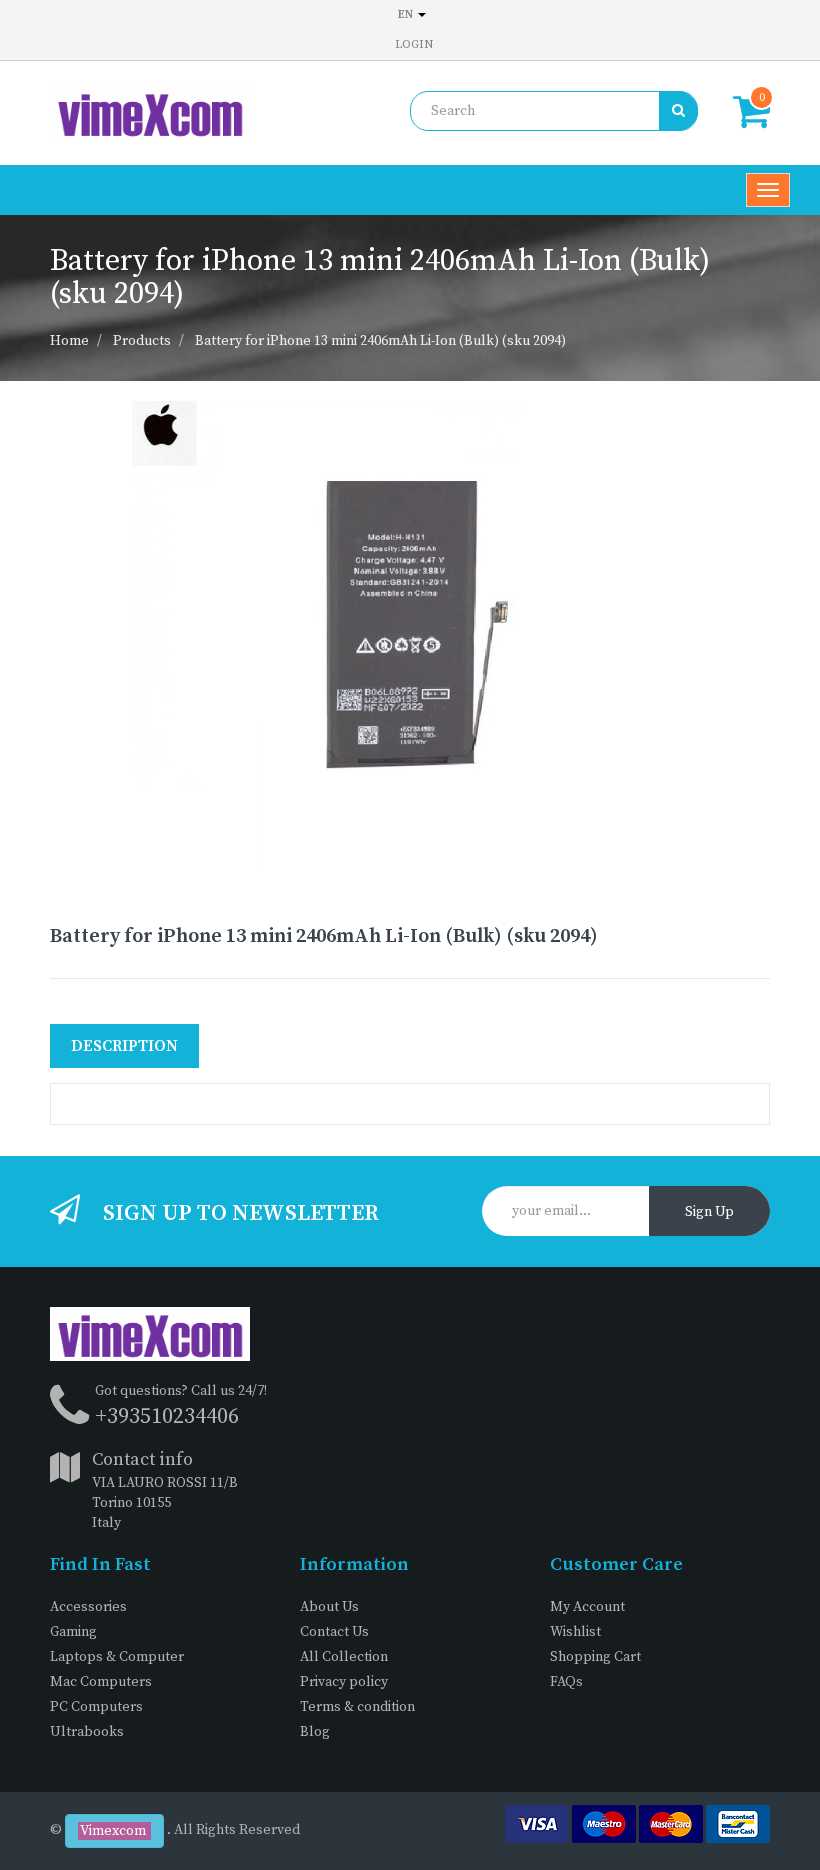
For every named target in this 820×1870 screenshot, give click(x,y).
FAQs (566, 1682)
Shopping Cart (595, 1657)
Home (69, 341)
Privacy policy (344, 1682)
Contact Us (334, 1632)
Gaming (73, 1632)
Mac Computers (101, 1682)
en (407, 14)
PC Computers (96, 1707)
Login (414, 44)
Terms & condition (357, 1707)
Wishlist (575, 1632)
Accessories (88, 1607)
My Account (587, 1607)
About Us (329, 1607)
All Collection (344, 1657)
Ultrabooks (87, 1732)
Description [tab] (124, 1046)
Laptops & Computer (117, 1657)
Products (142, 341)
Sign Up (709, 1212)
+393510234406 (167, 1416)
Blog (315, 1732)
